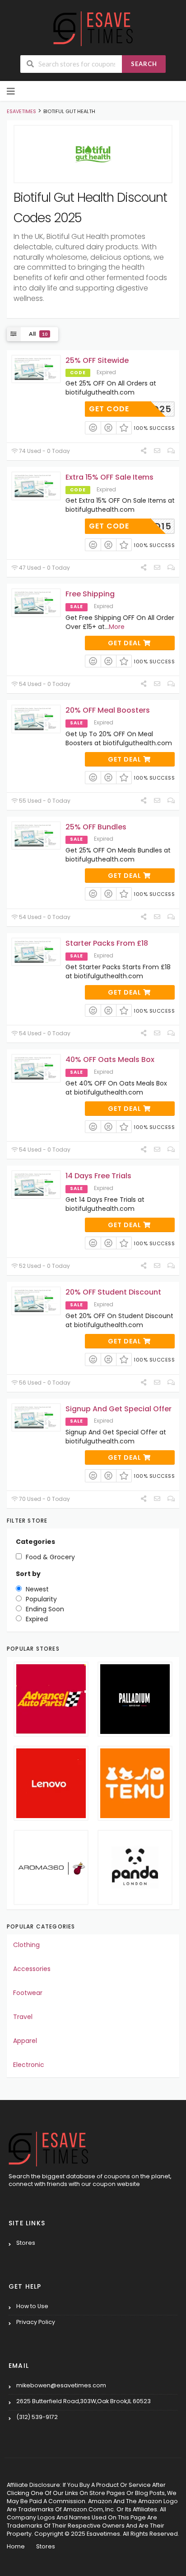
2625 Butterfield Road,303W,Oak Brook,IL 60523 (84, 2401)
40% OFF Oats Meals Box (110, 1059)
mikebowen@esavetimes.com (61, 2385)
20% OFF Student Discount (113, 1292)
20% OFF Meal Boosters (108, 710)
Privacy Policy (36, 2322)
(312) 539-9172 (37, 2417)
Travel (23, 2017)
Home (16, 2546)
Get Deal (126, 643)
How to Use (32, 2306)
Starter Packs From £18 (107, 943)
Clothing (26, 1945)
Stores (26, 2243)
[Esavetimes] (93, 28)
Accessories (32, 1969)
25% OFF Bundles (96, 827)
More (117, 627)
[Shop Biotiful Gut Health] (93, 154)
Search (144, 64)
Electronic (29, 2065)
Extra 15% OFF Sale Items (109, 477)
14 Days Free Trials (98, 1176)
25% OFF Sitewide (97, 360)
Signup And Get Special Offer (119, 1409)
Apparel (25, 2041)
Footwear (28, 1993)
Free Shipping (90, 594)
